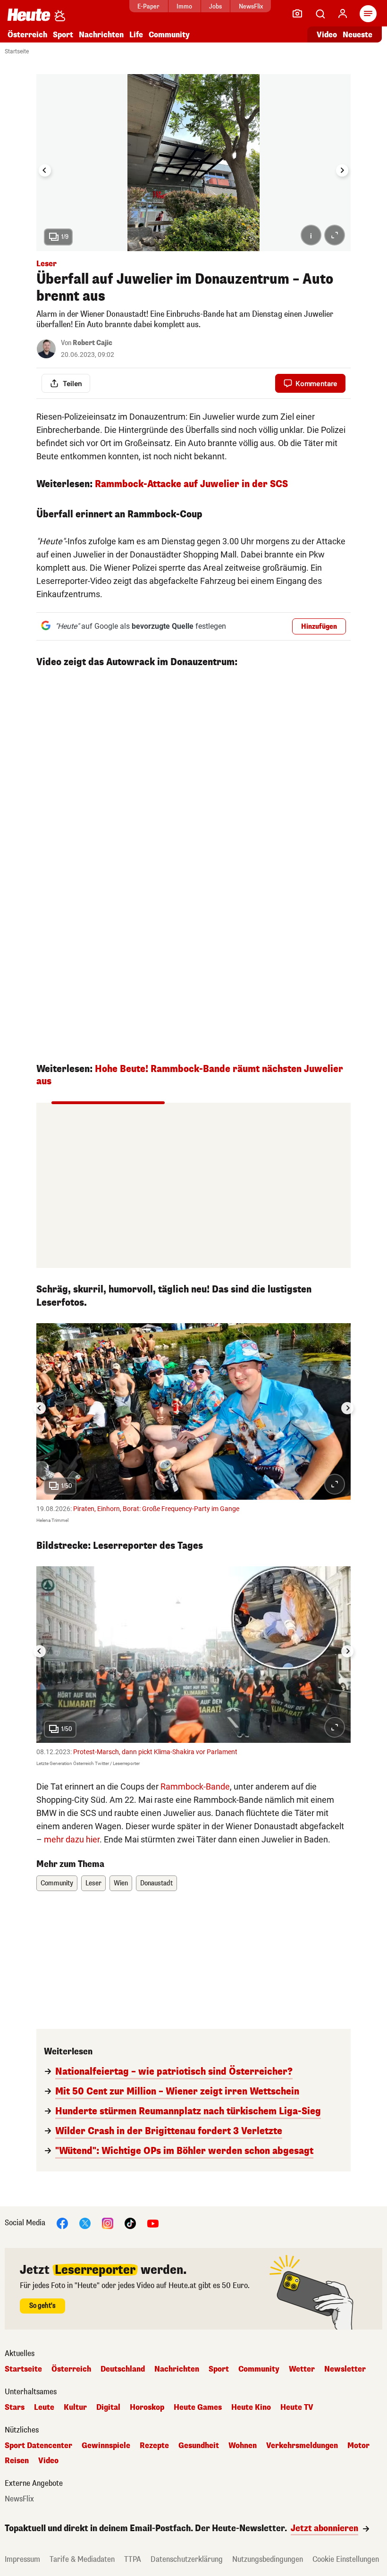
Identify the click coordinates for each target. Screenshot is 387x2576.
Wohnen (243, 2446)
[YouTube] (153, 2223)
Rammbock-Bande (195, 1786)
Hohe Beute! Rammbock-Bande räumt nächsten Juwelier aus (190, 1075)
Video (327, 35)
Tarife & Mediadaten (82, 2559)
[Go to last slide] (45, 170)
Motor (358, 2446)
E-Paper (148, 6)
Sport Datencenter (38, 2446)
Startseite (17, 51)
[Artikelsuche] (320, 14)
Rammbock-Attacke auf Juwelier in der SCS (191, 484)
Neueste (358, 35)
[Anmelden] (343, 14)
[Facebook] (62, 2223)
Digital (108, 2407)
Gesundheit (199, 2446)
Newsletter (345, 2369)
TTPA (133, 2559)
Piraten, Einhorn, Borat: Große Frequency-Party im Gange (156, 1509)
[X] (85, 2223)
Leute (44, 2407)
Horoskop (147, 2407)
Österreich (27, 35)
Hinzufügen (319, 627)
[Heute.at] (29, 14)
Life (136, 35)
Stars (15, 2407)
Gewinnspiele (106, 2446)
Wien (121, 1883)
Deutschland (123, 2369)
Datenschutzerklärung (187, 2559)
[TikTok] (130, 2223)
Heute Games (198, 2407)
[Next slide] (342, 170)
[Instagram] (108, 2223)
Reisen (17, 2461)
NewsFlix (251, 6)
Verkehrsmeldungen (302, 2446)
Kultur (75, 2407)
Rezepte (154, 2446)
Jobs (215, 6)
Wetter (302, 2369)
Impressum (22, 2559)
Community (169, 35)
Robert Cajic (93, 343)
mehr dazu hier (72, 1839)
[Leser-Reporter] (297, 14)
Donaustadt (156, 1883)
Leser (93, 1883)
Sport (63, 35)
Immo (184, 6)
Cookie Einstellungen (346, 2559)
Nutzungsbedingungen (268, 2559)
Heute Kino (251, 2407)
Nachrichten (177, 2369)
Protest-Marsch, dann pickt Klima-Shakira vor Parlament (155, 1752)
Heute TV (297, 2407)
